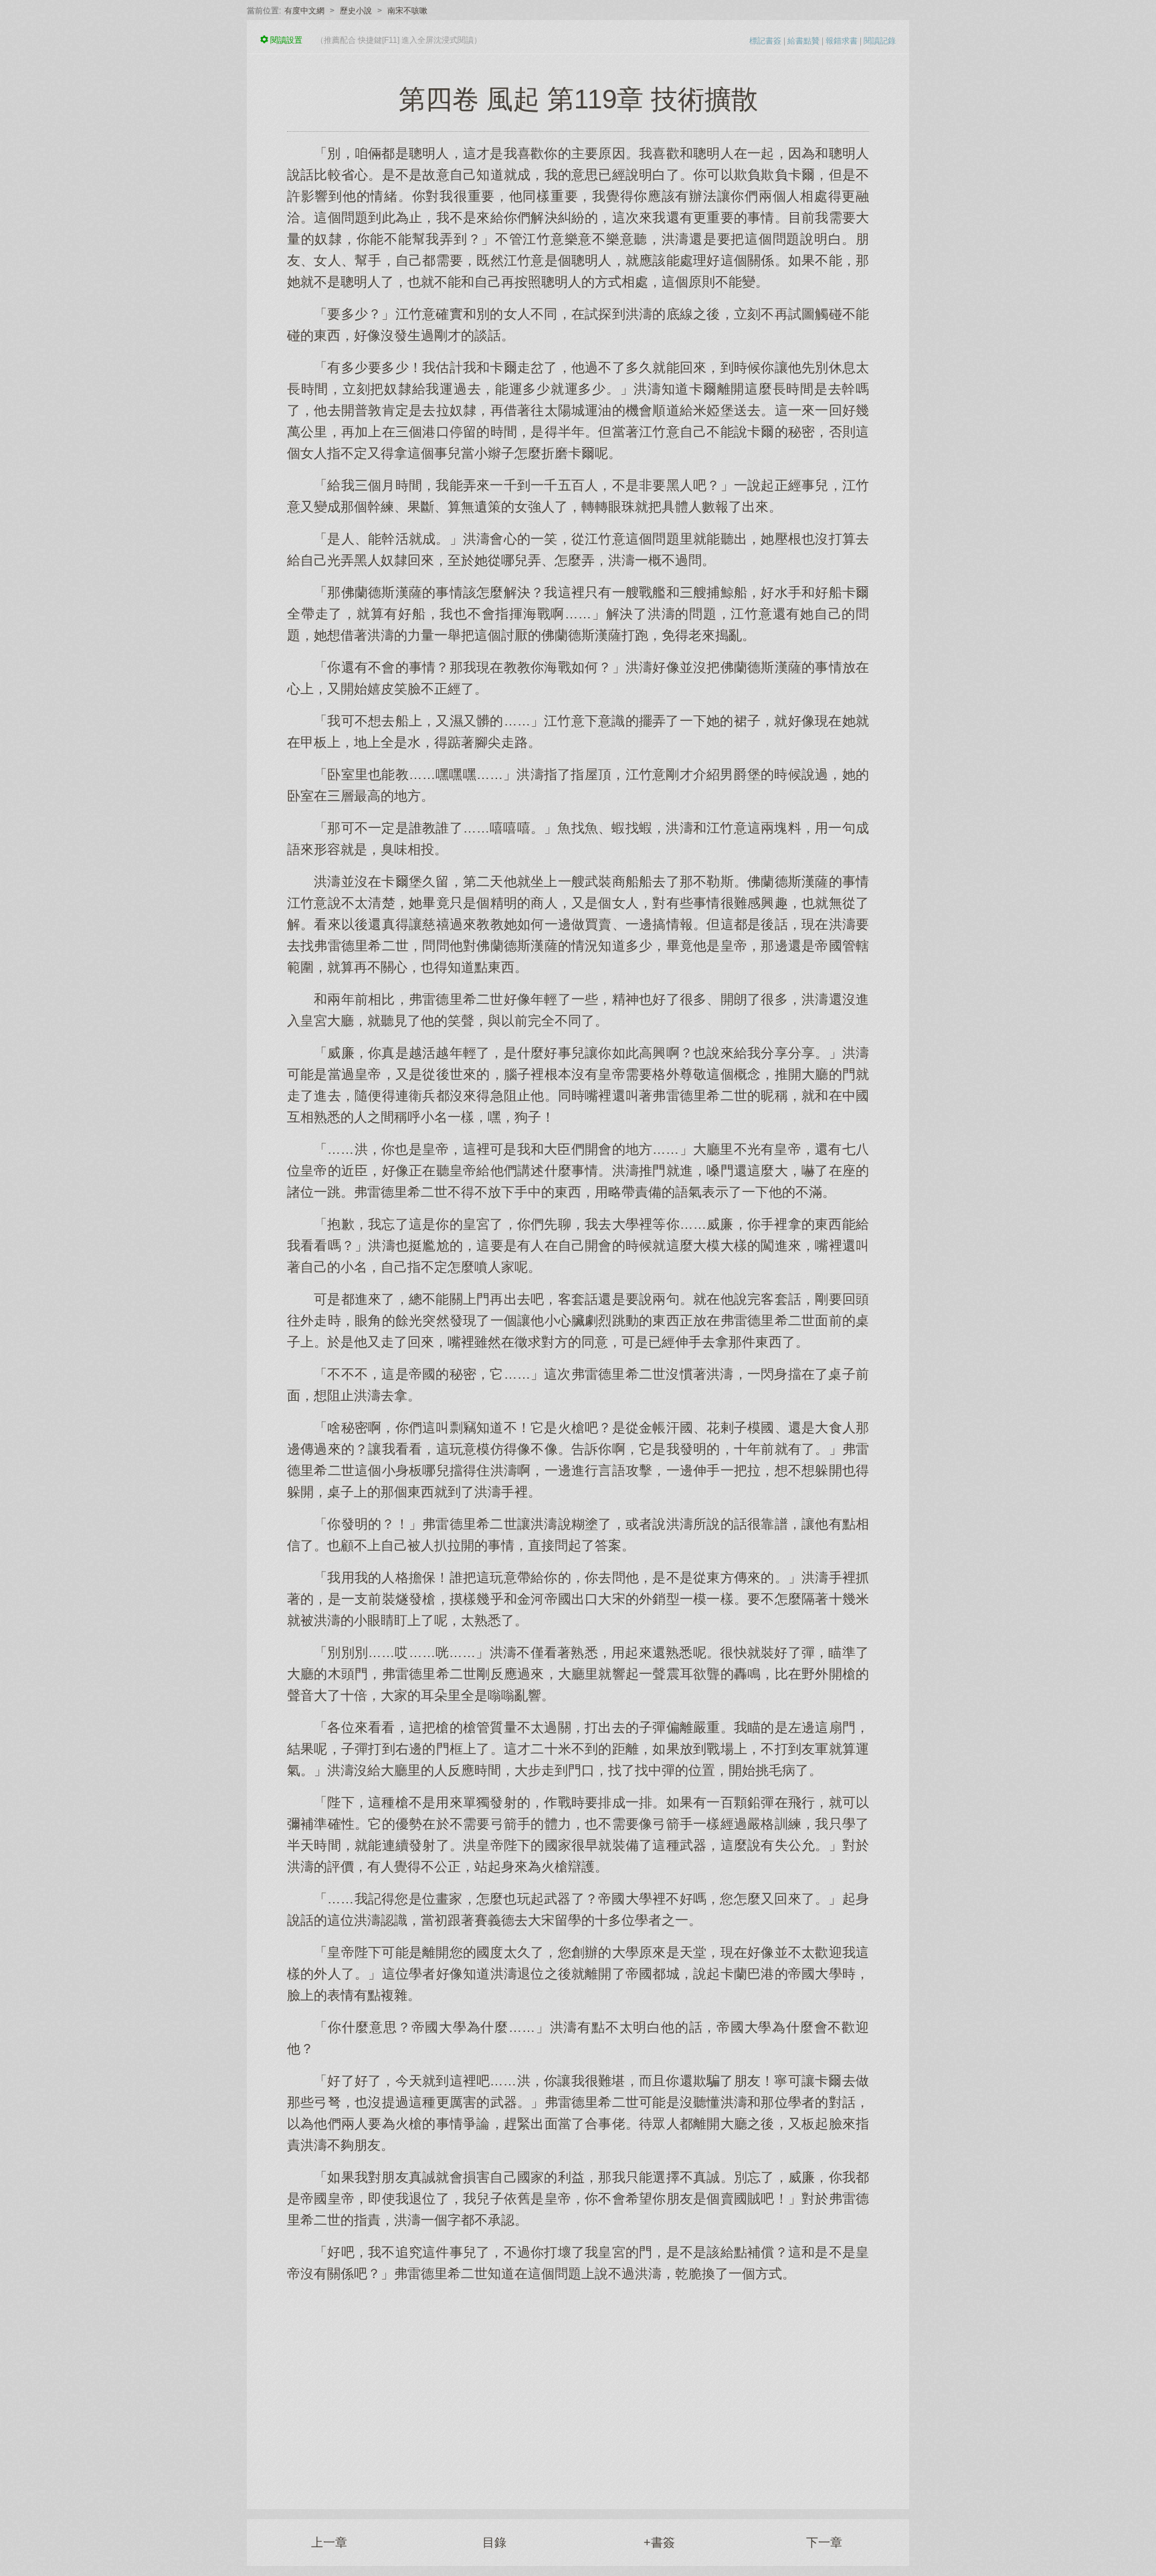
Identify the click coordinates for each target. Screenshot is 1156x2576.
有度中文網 (304, 11)
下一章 (824, 2543)
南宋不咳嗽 (407, 11)
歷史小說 (356, 11)
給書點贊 (803, 41)
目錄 (494, 2543)
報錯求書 (842, 41)
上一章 (329, 2543)
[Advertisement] (578, 2389)
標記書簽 (765, 41)
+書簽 (659, 2543)
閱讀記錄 (880, 41)
